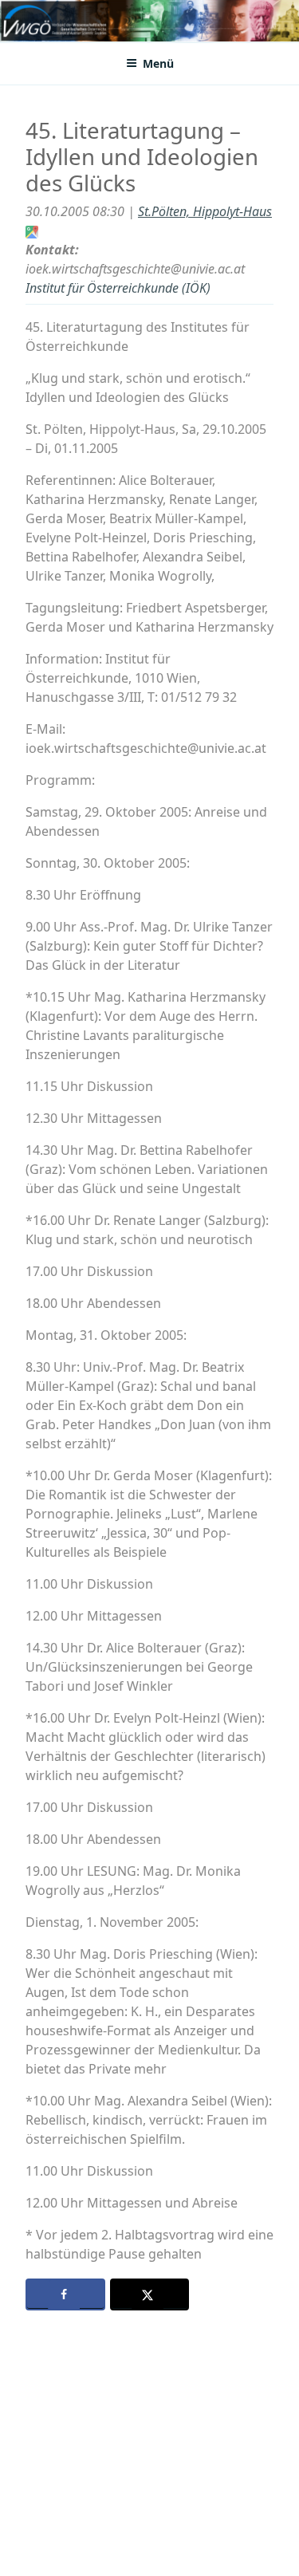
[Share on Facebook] (65, 2294)
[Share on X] (150, 2294)
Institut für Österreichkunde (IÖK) (118, 288)
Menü (158, 63)
